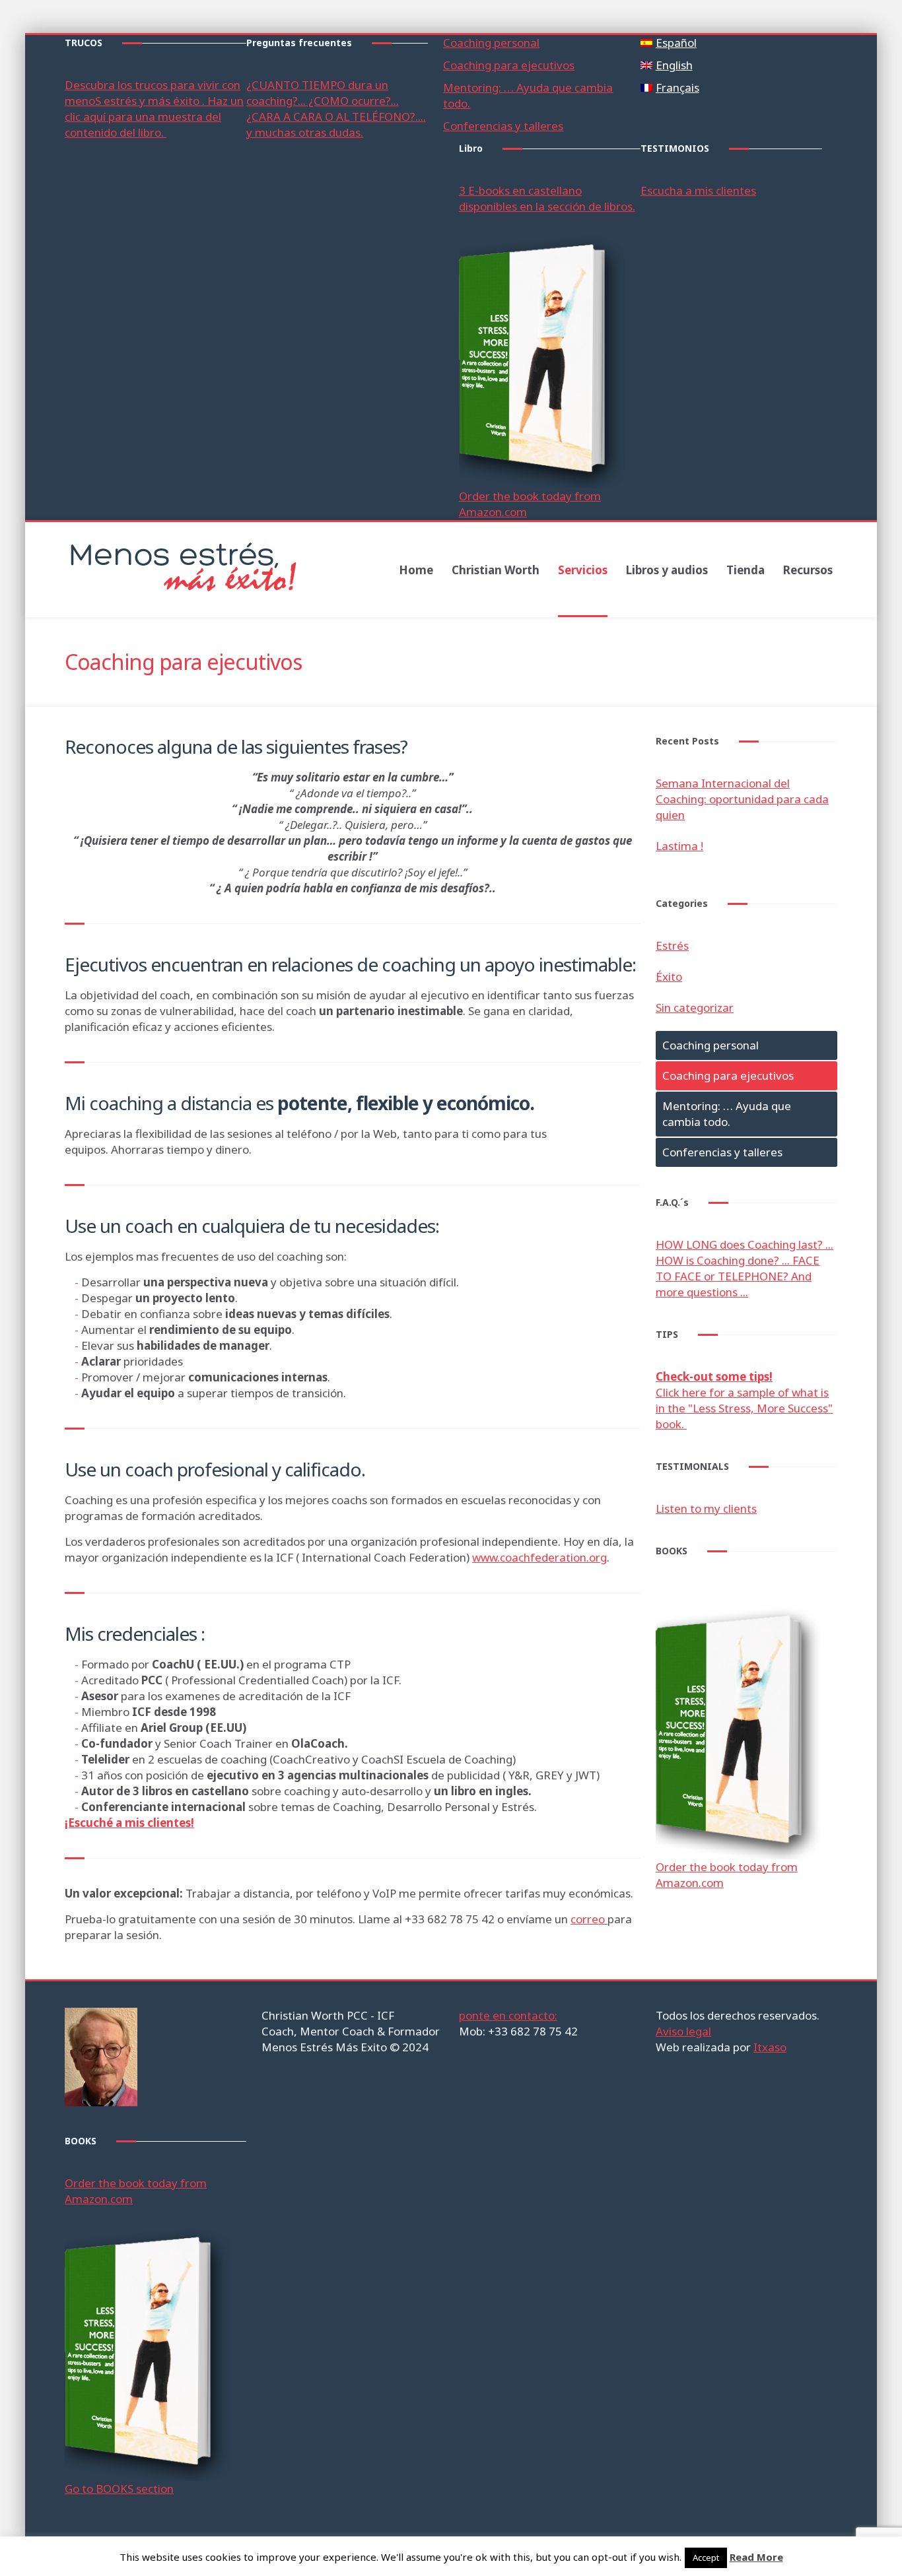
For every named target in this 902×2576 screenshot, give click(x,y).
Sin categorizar (695, 1007)
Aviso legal (683, 2031)
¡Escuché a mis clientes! (129, 1823)
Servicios (583, 570)
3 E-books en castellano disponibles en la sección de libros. (547, 198)
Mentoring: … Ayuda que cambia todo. (727, 1114)
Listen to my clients (706, 1508)
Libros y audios (667, 570)
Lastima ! (679, 846)
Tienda (746, 570)
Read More (756, 2557)
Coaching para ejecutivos (509, 65)
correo (588, 1919)
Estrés (672, 945)
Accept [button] (706, 2558)
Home (416, 570)
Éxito (669, 976)
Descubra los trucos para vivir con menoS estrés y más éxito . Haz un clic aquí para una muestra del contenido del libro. (154, 109)
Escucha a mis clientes (698, 190)
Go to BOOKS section (119, 2489)
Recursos (808, 570)
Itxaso (770, 2047)
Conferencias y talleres (503, 126)
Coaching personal (491, 43)
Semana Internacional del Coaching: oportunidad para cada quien (742, 799)
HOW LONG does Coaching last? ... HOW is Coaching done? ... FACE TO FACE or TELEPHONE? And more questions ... (745, 1268)
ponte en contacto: (508, 2015)
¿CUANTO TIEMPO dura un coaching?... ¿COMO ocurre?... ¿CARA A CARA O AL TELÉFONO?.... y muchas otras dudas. (336, 109)
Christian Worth (496, 570)
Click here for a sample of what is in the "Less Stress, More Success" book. (744, 1400)
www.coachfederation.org (539, 1557)
